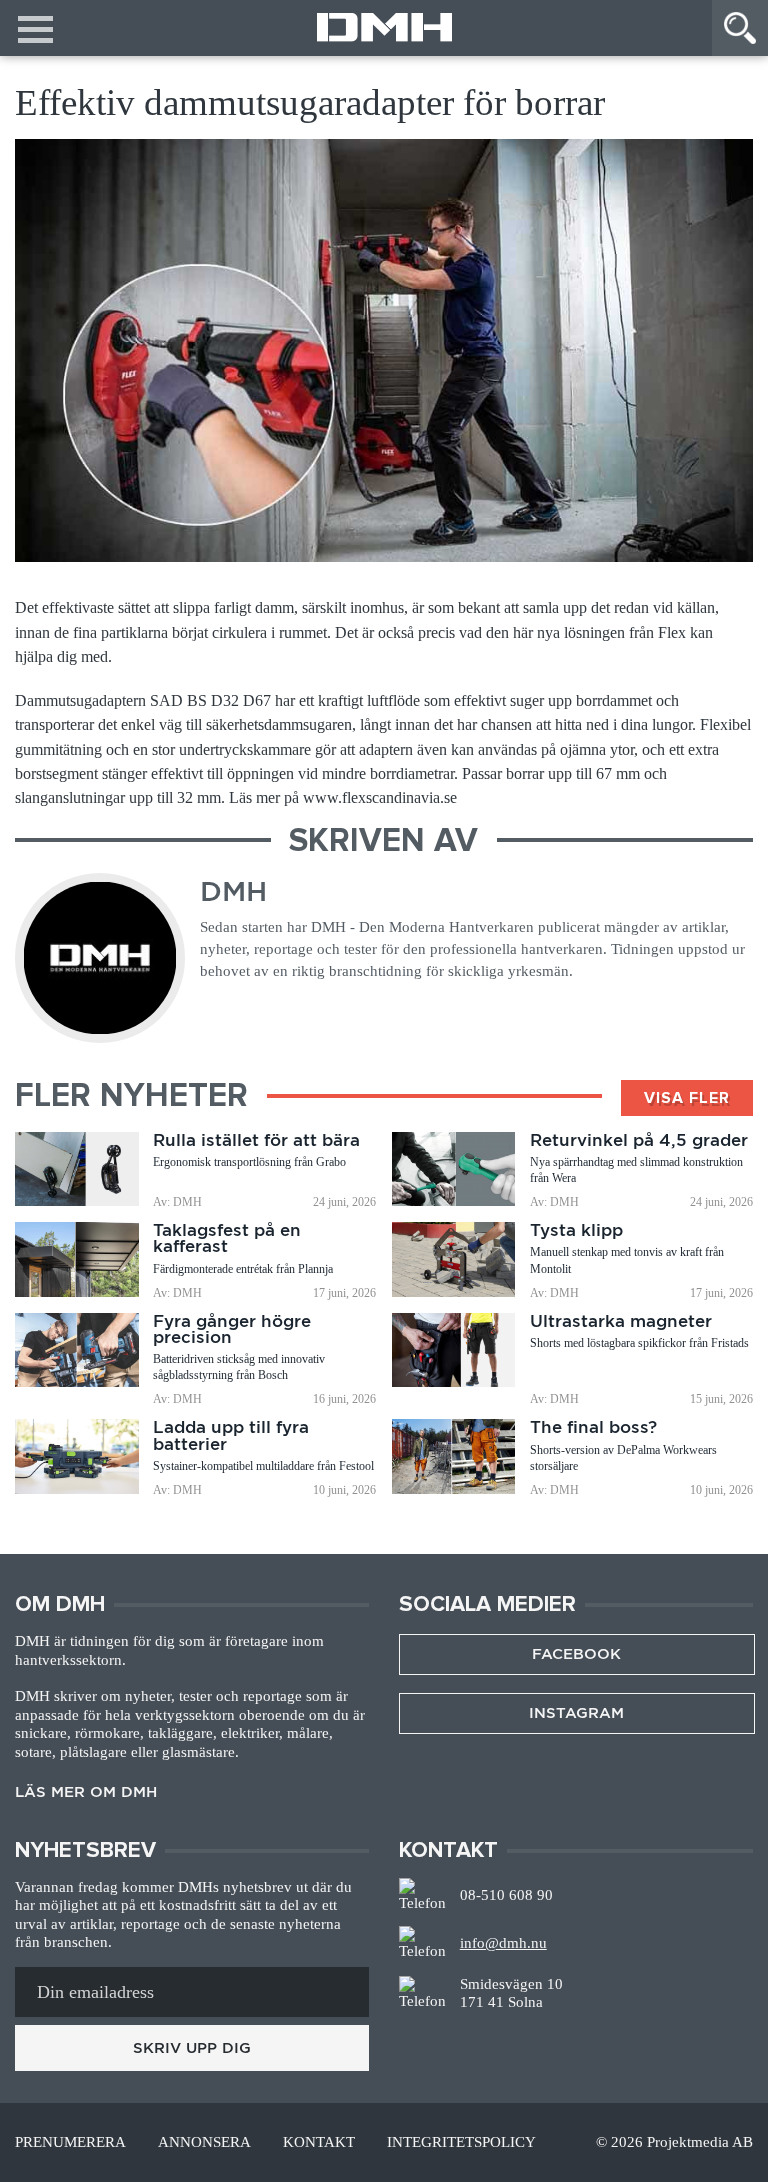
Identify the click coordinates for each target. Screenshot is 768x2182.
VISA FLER (687, 1098)
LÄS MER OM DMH (86, 1792)
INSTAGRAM (576, 1713)
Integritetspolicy (461, 2142)
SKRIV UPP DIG (192, 2048)
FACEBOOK (576, 1654)
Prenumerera (70, 2142)
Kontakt (319, 2142)
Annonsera (204, 2142)
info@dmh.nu (503, 1943)
